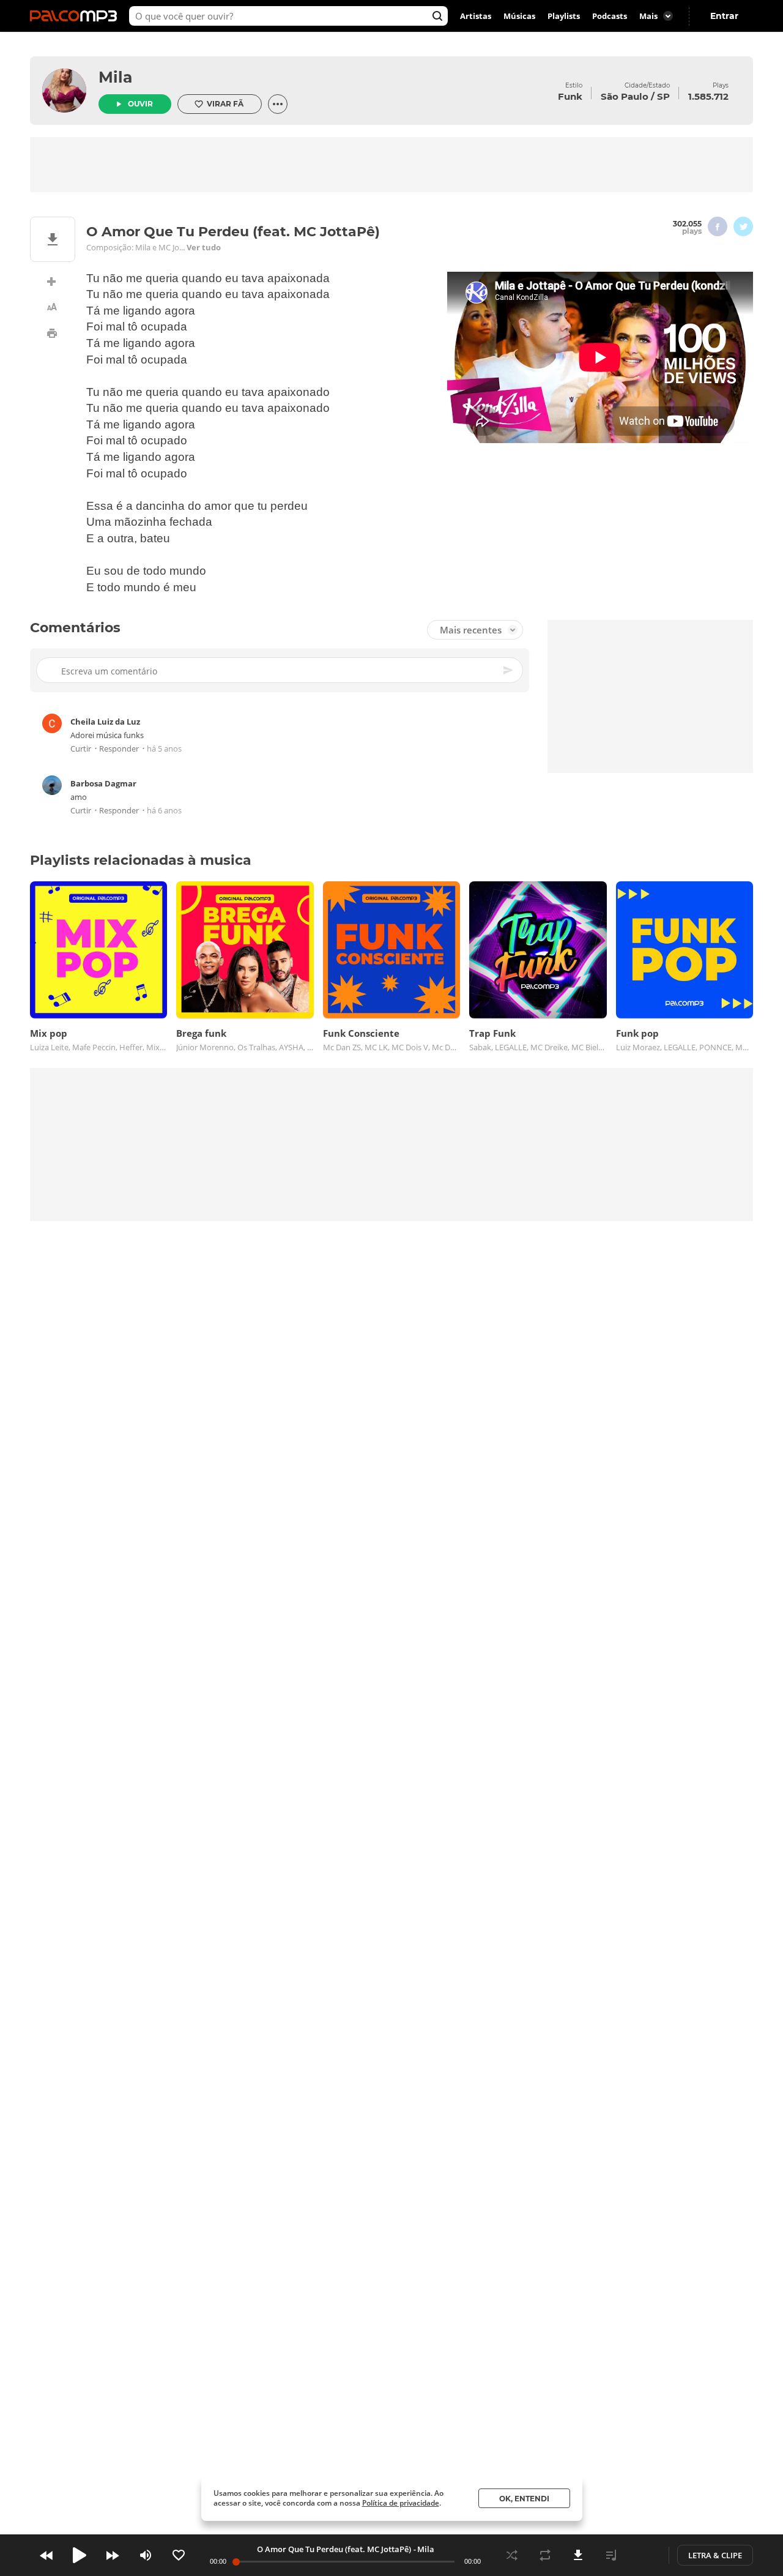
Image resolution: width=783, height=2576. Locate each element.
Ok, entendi (524, 2499)
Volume (146, 2555)
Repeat (545, 2555)
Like (179, 2555)
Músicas (519, 16)
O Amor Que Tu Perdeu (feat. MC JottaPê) (334, 2549)
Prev (46, 2555)
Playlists (564, 16)
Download (578, 2555)
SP (663, 96)
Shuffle (512, 2555)
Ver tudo (204, 247)
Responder (119, 749)
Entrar (724, 16)
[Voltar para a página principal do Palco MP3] (76, 16)
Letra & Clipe (715, 2555)
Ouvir (140, 104)
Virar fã (225, 104)
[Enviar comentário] (509, 671)
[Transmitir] (644, 2555)
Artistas (476, 16)
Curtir (81, 749)
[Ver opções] (278, 104)
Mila (115, 77)
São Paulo (625, 96)
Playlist (611, 2555)
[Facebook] (718, 226)
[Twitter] (743, 226)
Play (80, 2555)
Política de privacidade (401, 2503)
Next (113, 2555)
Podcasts (610, 16)
